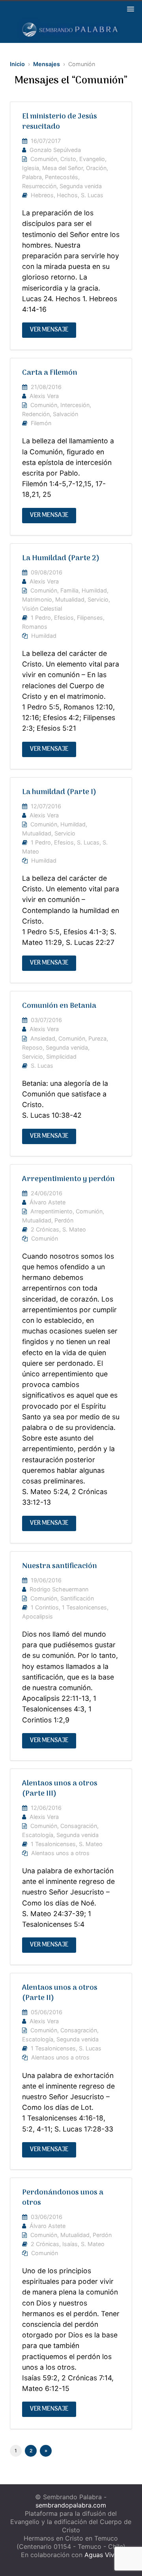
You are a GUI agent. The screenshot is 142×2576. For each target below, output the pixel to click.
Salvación (65, 414)
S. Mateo (74, 1229)
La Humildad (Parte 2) (61, 558)
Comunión (44, 159)
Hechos (67, 195)
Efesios (64, 618)
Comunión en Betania (59, 1006)
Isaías (70, 2244)
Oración (96, 168)
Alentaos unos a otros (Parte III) (60, 1789)
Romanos (35, 627)
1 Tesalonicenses (84, 1607)
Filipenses (90, 618)
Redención (36, 414)
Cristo (68, 159)
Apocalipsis (37, 1616)
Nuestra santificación (60, 1566)
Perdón (64, 1220)
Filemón (41, 423)
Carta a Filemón (50, 373)
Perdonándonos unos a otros (63, 2198)
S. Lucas (92, 195)
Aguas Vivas (103, 2555)
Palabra (32, 177)
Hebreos (42, 195)
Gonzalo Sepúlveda (55, 150)
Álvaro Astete (48, 1202)
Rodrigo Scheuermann (59, 1589)
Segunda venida (81, 186)
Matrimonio (37, 599)
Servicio (98, 599)
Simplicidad (61, 1057)
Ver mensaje (49, 330)
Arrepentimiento (51, 1211)
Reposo (32, 1047)
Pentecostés (62, 177)
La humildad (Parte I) (59, 792)
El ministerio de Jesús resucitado (60, 122)
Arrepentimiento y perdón (68, 1179)
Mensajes (47, 64)
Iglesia (31, 168)
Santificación (77, 1598)
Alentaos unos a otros (60, 1853)
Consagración (79, 1826)
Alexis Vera (44, 396)
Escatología (38, 1835)
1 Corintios (45, 1607)
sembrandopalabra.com (71, 2505)
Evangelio (92, 159)
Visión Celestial (42, 608)
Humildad (94, 590)
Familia (69, 590)
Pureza (97, 1038)
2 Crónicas (45, 1229)
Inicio (17, 64)
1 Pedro (41, 618)
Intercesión (75, 405)
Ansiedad (43, 1038)
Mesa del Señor (63, 168)
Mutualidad (70, 599)
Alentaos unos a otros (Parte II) (60, 1993)
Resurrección (39, 186)
